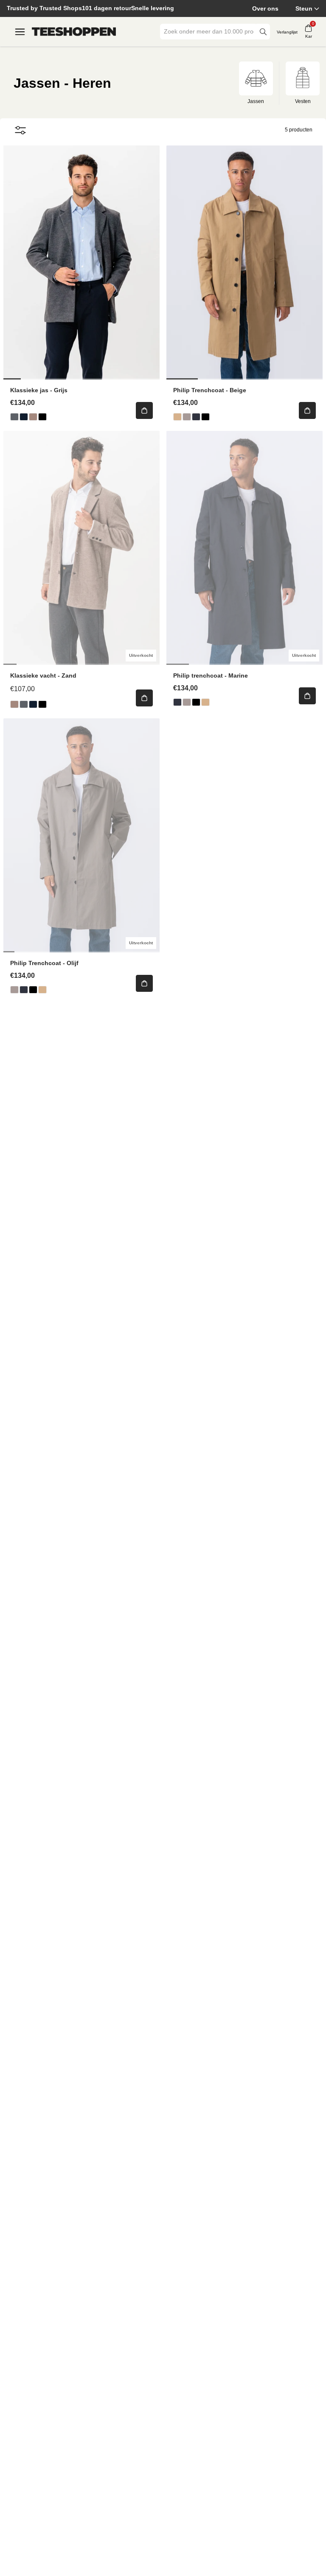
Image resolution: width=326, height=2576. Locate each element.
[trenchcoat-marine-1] (196, 417)
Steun (304, 8)
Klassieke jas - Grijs (39, 390)
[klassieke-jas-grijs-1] (14, 417)
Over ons (265, 8)
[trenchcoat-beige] (177, 417)
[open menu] (20, 32)
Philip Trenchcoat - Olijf (44, 963)
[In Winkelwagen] (144, 410)
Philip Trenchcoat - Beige (210, 390)
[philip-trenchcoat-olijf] (187, 417)
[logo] (74, 32)
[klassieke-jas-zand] (33, 417)
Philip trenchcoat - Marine (211, 675)
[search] (263, 32)
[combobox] (209, 32)
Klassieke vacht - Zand (43, 675)
